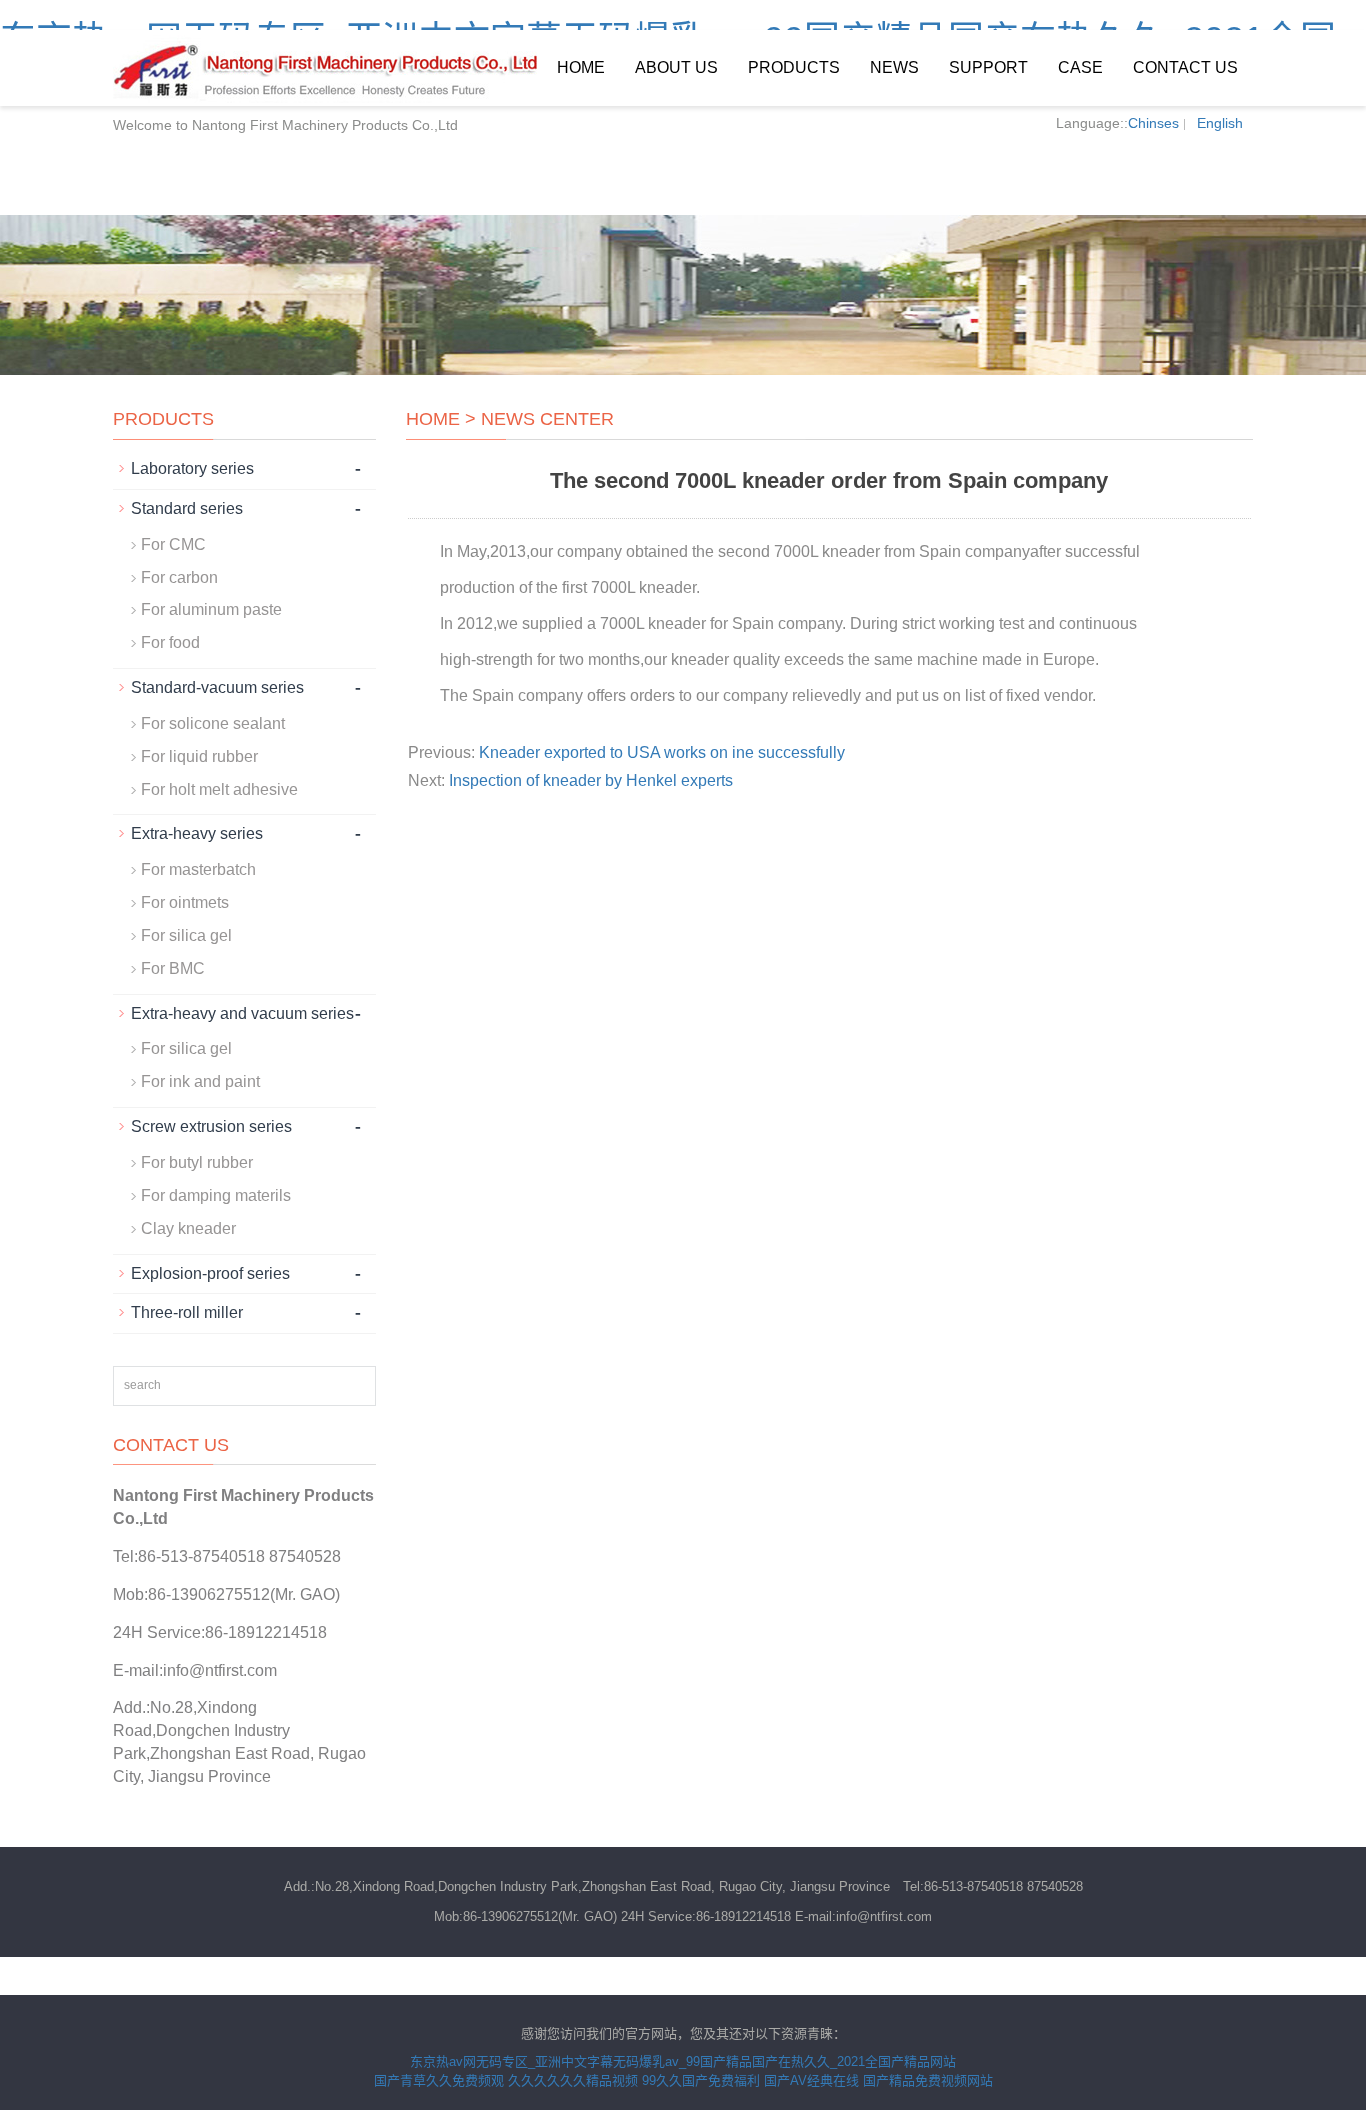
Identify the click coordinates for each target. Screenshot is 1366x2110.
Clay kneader (188, 1228)
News (894, 67)
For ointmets (185, 902)
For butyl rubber (197, 1162)
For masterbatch (198, 869)
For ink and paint (200, 1081)
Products (794, 67)
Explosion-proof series (210, 1273)
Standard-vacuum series (217, 687)
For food (170, 642)
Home (581, 67)
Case (1080, 67)
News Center (547, 419)
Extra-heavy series (197, 833)
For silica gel (186, 935)
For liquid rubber (199, 756)
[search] (354, 1386)
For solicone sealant (213, 723)
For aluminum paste (211, 609)
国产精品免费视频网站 (928, 2080)
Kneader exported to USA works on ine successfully (662, 752)
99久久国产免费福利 (701, 2080)
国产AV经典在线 (811, 2080)
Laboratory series (192, 468)
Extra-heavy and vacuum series (242, 1013)
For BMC (173, 968)
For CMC (173, 544)
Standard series (187, 508)
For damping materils (216, 1195)
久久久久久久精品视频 (573, 2080)
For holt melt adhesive (219, 789)
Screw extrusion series (211, 1126)
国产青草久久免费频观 (439, 2080)
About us (676, 67)
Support (988, 67)
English (1220, 123)
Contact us (1185, 67)
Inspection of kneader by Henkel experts (591, 780)
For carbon (179, 577)
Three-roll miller (187, 1312)
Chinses (1153, 123)
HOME (433, 419)
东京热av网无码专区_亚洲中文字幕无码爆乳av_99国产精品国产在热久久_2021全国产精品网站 (683, 2061)
